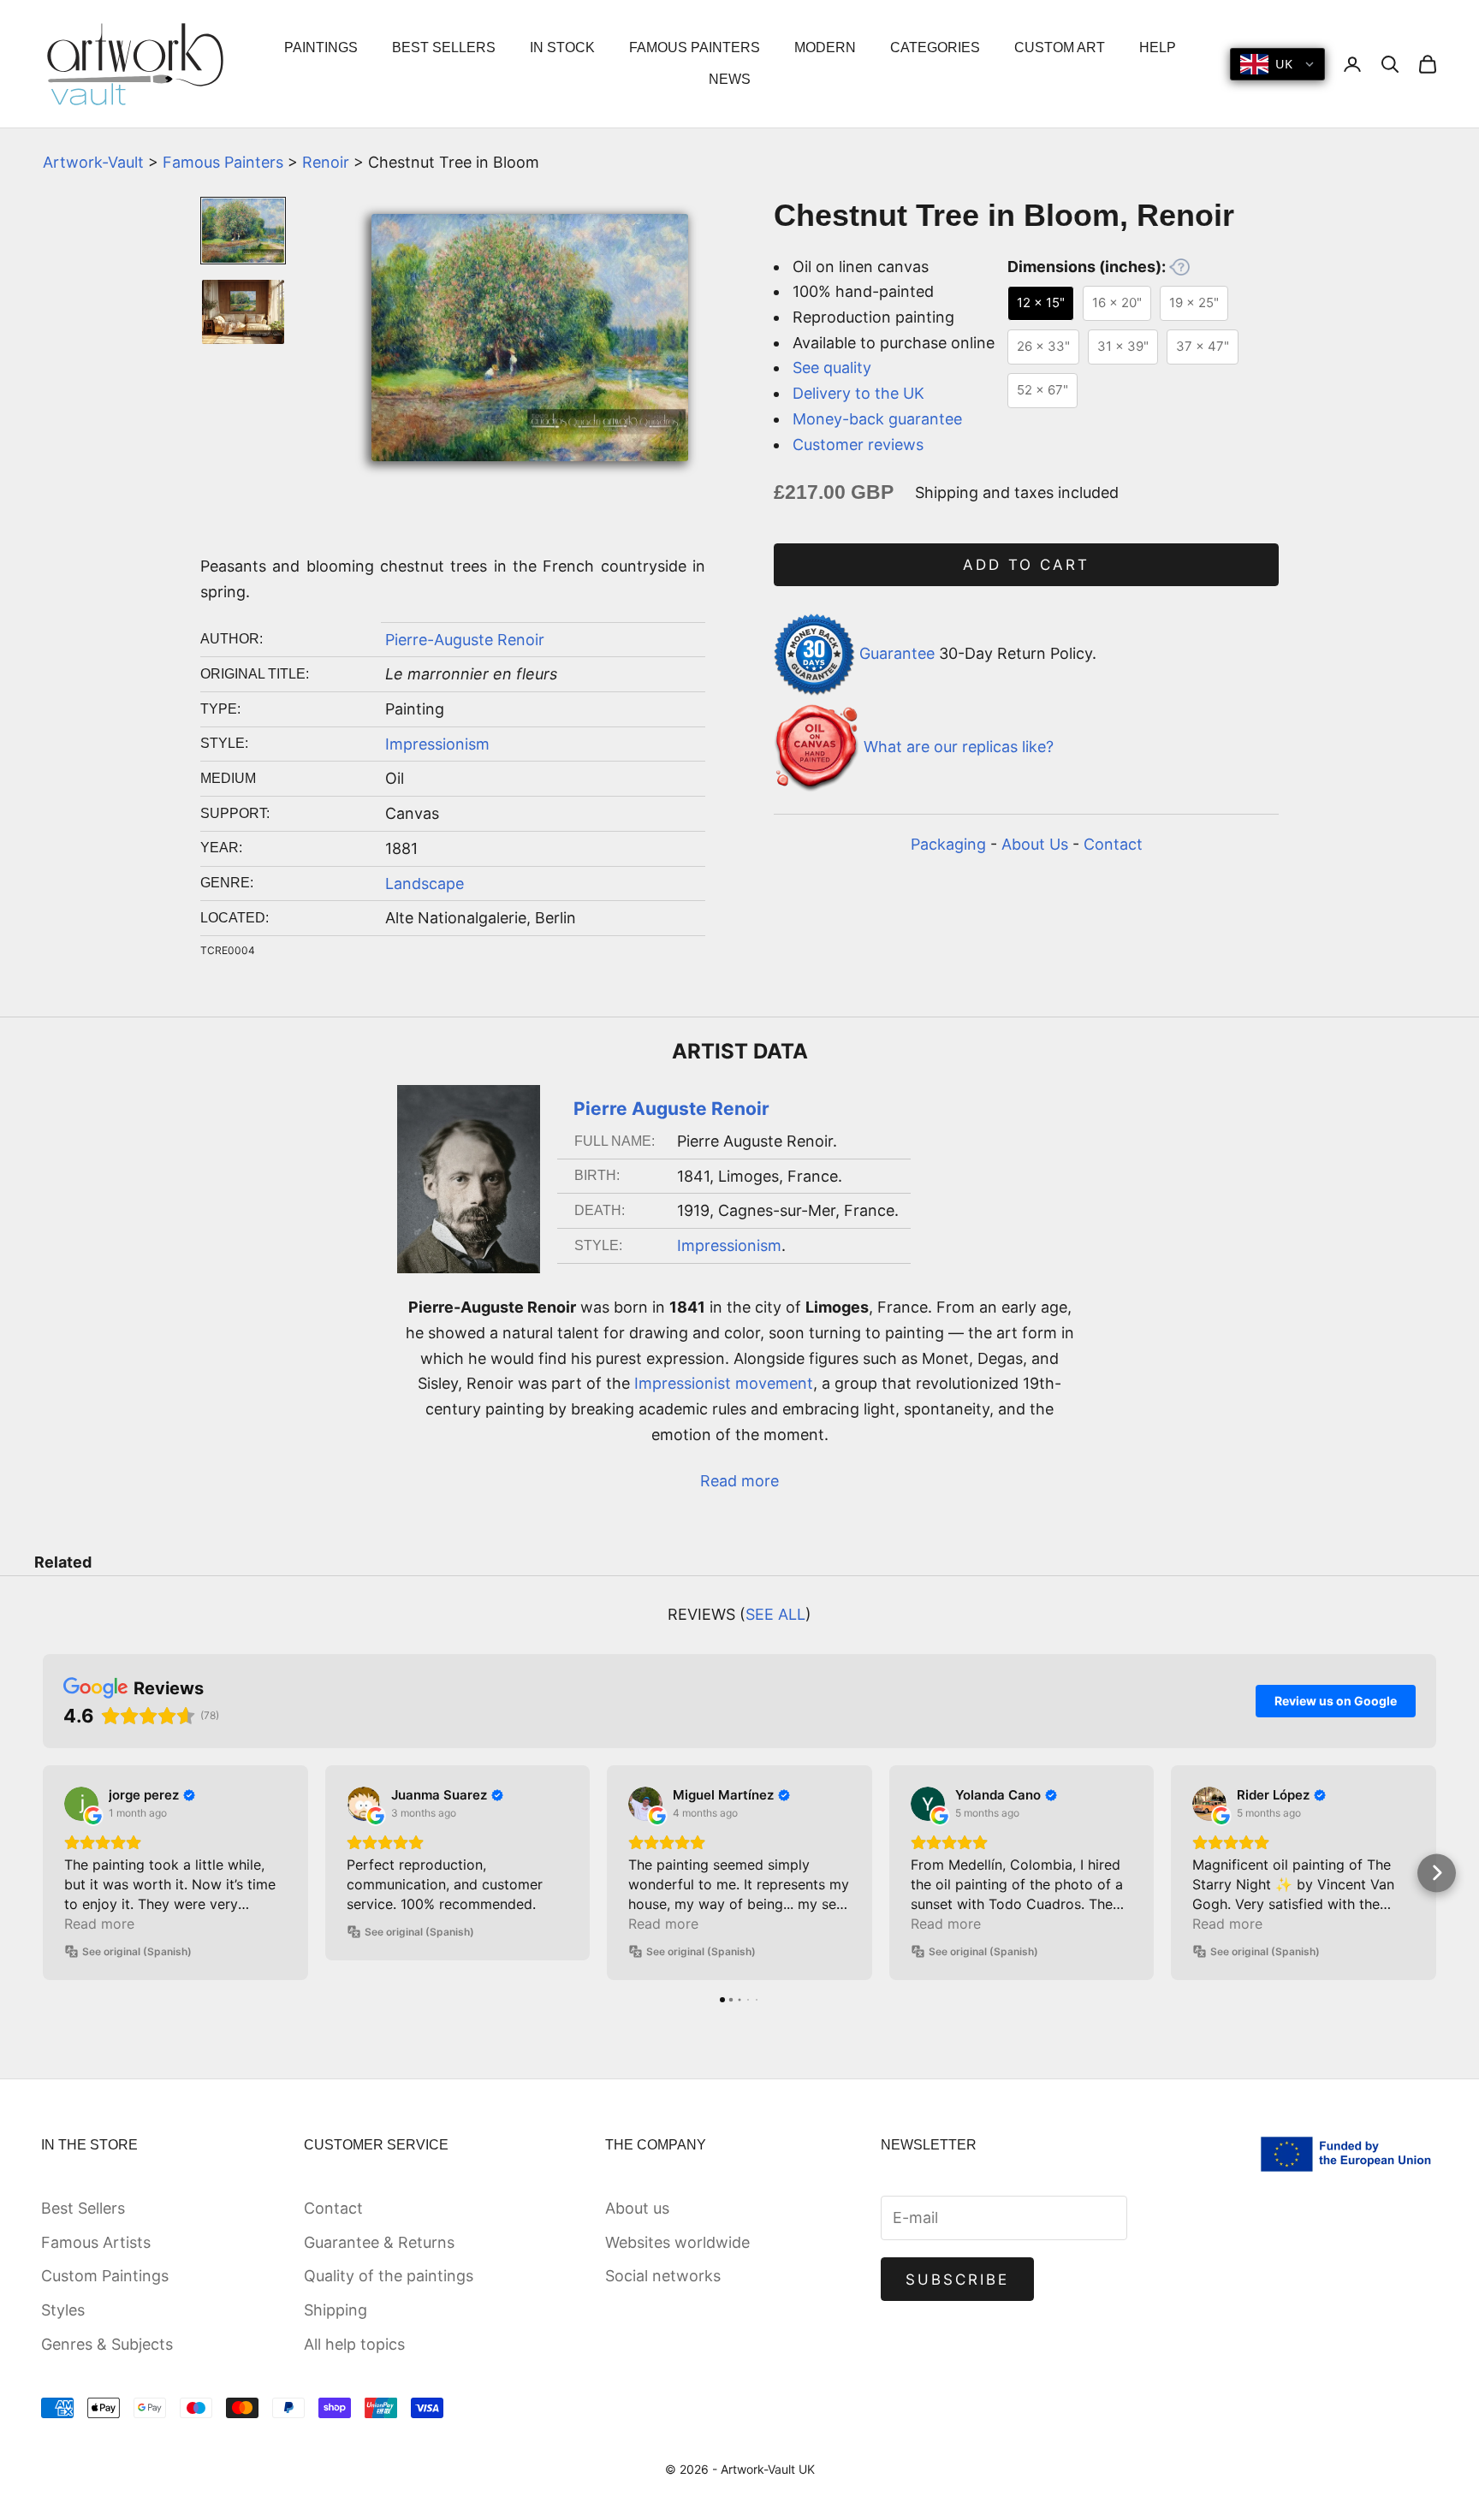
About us (637, 2208)
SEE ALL (775, 1614)
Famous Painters (223, 162)
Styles (63, 2310)
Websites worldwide (677, 2242)
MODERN (825, 47)
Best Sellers (83, 2208)
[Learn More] (1179, 267)
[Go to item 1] (243, 231)
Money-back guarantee (877, 419)
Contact (1113, 844)
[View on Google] (81, 1804)
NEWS (730, 79)
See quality (832, 368)
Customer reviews (858, 445)
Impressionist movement (724, 1383)
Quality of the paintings (389, 2276)
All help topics (354, 2344)
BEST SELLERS (444, 47)
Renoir (326, 162)
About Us (1035, 844)
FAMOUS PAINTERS (695, 47)
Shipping (336, 2310)
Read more (739, 1481)
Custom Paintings (105, 2276)
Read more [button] (99, 1924)
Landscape (425, 883)
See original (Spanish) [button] (137, 1951)
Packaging (948, 844)
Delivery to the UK (858, 393)
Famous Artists (96, 2242)
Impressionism (437, 744)
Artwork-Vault (93, 162)
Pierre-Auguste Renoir (465, 640)
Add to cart (1027, 565)
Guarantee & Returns (379, 2242)
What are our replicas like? (959, 747)
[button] (43, 1873)
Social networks (663, 2276)
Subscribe (958, 2280)
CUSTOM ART (1060, 47)
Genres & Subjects (107, 2344)
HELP (1158, 47)
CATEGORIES (935, 47)
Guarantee (897, 653)
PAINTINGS (321, 47)
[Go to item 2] (243, 312)
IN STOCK (562, 47)
